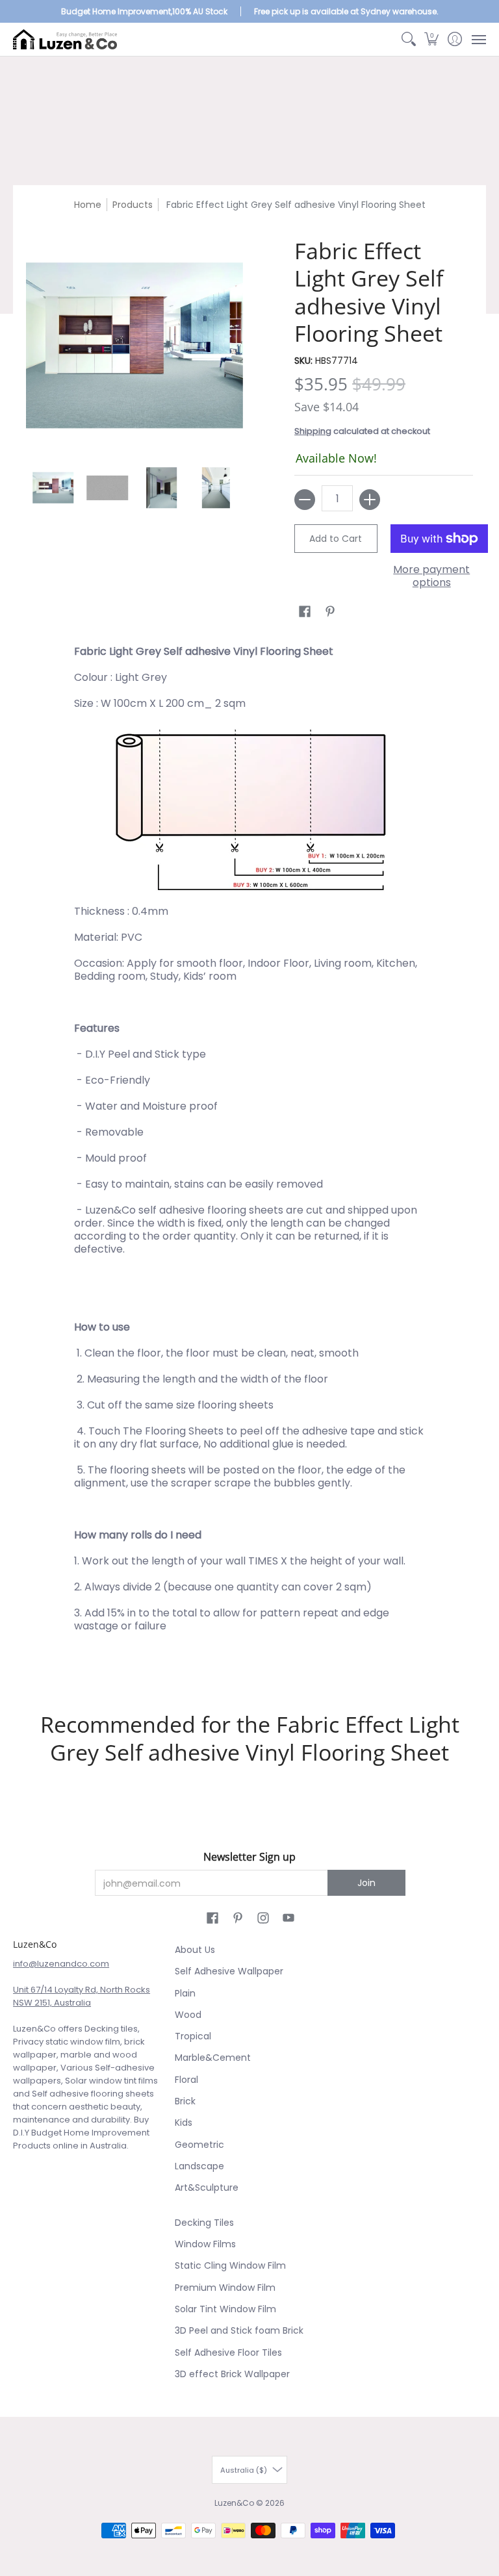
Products (133, 205)
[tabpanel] (250, 1155)
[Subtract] (305, 500)
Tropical (193, 2036)
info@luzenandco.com (61, 1964)
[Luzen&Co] (65, 39)
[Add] (370, 500)
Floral (186, 2080)
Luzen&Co (234, 2503)
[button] (432, 39)
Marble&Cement (213, 2058)
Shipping (313, 431)
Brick (185, 2101)
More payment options (431, 576)
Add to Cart (336, 539)
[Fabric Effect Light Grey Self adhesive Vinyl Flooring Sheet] (53, 488)
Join (366, 1883)
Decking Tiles (204, 2223)
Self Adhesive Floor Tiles (228, 2353)
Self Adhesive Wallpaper (229, 1971)
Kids (184, 2123)
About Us (195, 1950)
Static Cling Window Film (230, 2265)
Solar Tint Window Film (225, 2309)
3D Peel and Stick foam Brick (239, 2330)
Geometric (199, 2145)
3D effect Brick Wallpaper (232, 2374)
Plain (185, 1993)
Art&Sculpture (207, 2187)
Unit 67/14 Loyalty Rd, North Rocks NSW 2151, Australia (82, 1996)
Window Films (205, 2244)
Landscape (199, 2166)
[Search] (408, 39)
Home (88, 205)
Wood (188, 2015)
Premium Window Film (225, 2288)
